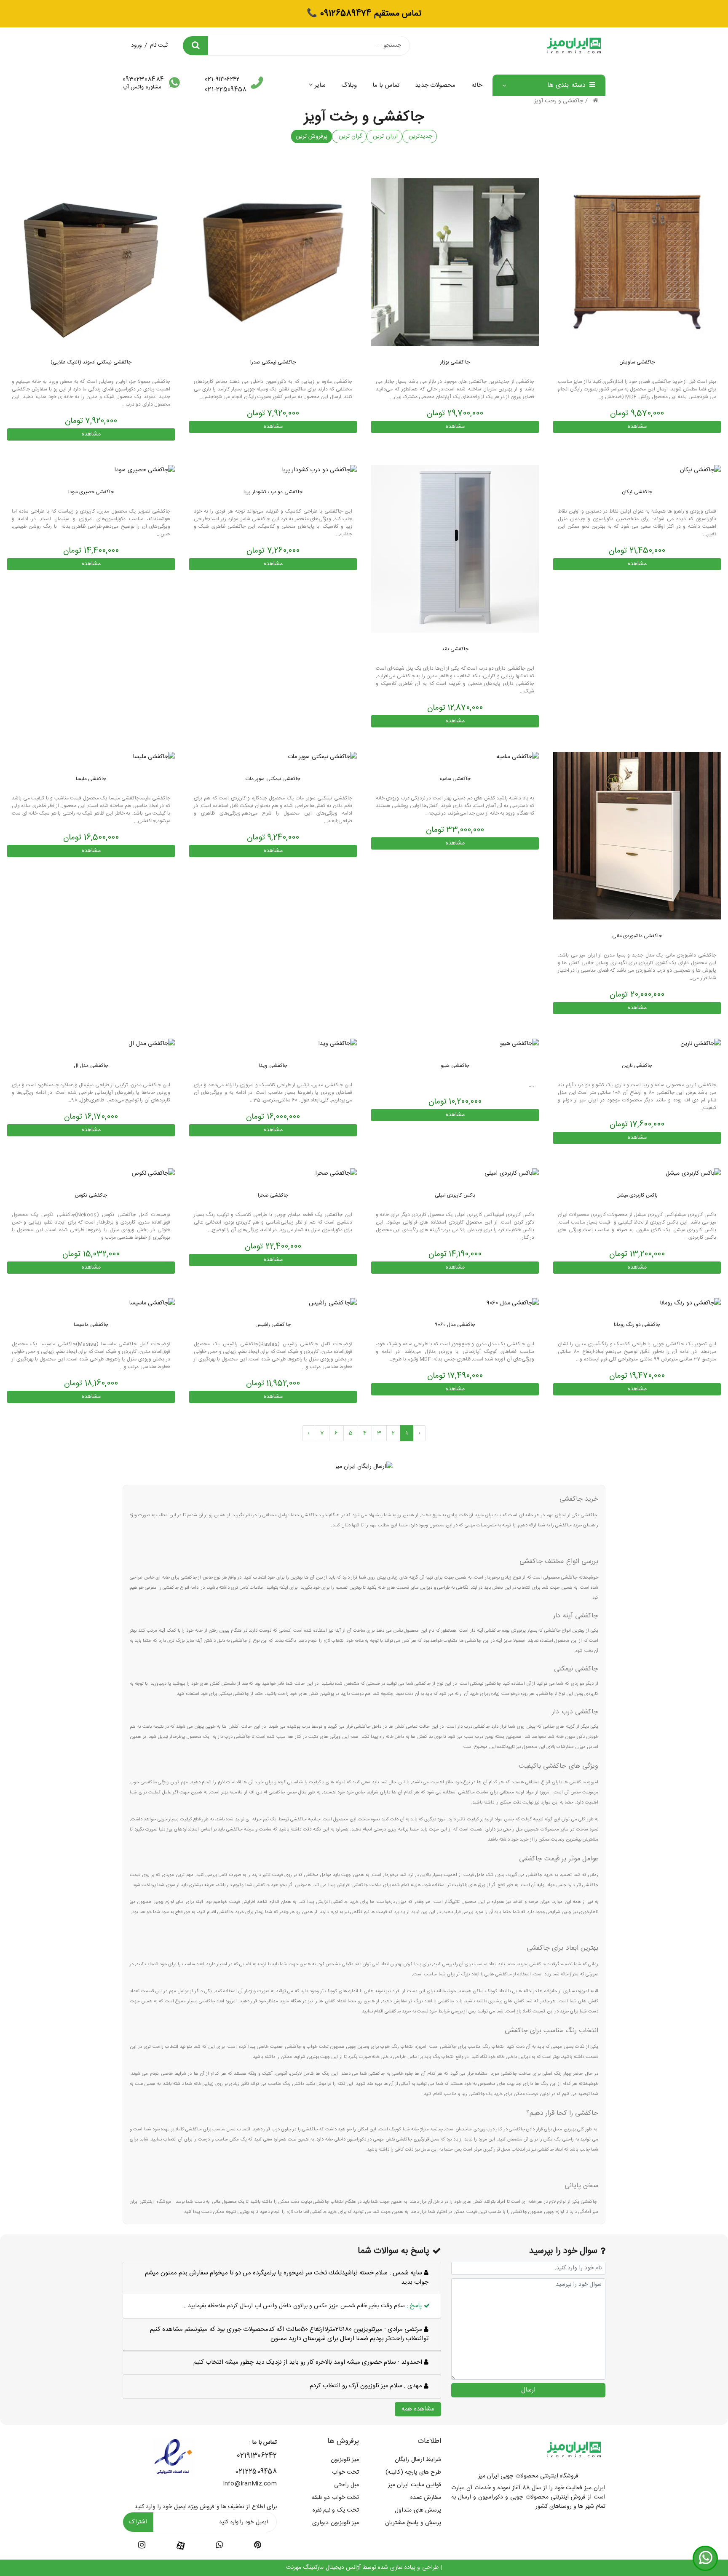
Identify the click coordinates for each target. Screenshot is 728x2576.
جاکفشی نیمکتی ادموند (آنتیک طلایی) (91, 362)
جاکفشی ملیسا (91, 779)
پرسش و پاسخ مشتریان (413, 2523)
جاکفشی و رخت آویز (559, 101)
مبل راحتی (347, 2485)
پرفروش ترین (312, 136)
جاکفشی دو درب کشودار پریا (273, 492)
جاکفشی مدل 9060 (455, 1325)
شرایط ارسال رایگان (418, 2460)
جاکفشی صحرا (273, 1195)
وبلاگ (349, 85)
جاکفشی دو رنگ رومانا (637, 1325)
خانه (477, 85)
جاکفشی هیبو (455, 1066)
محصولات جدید (435, 85)
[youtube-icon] (219, 2547)
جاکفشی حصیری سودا (91, 492)
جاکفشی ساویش (637, 362)
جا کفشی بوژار (455, 362)
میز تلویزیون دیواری (336, 2523)
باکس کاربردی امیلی (455, 1195)
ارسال (528, 2390)
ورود (136, 45)
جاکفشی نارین (637, 1066)
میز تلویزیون (345, 2460)
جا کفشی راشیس (273, 1325)
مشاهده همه (418, 2409)
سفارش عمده (426, 2498)
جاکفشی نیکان (637, 492)
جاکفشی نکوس (91, 1195)
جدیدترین (420, 136)
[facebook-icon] (181, 2546)
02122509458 (256, 2472)
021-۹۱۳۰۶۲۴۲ (222, 80)
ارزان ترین (384, 136)
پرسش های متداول (418, 2510)
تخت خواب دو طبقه (335, 2498)
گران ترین (349, 136)
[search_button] (195, 46)
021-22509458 (226, 90)
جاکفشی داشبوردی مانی (637, 936)
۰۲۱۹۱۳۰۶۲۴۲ (257, 2456)
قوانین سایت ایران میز (415, 2485)
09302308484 (143, 80)
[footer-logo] (574, 2450)
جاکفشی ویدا (273, 1066)
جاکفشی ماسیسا (91, 1325)
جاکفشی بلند (455, 649)
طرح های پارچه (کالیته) (413, 2472)
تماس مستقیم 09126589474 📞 (364, 14)
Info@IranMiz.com (250, 2484)
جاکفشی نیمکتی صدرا (273, 362)
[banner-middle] (364, 1467)
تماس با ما (386, 85)
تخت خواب (345, 2472)
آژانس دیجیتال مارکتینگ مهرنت (323, 2568)
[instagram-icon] (142, 2547)
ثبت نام (159, 45)
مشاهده (637, 427)
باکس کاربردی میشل (637, 1195)
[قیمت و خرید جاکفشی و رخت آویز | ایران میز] (145, 470)
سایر (320, 85)
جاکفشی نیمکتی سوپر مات (273, 779)
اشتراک (138, 2522)
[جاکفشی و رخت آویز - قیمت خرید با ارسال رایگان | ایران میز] (637, 262)
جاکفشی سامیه (455, 779)
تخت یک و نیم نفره (336, 2510)
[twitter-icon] (258, 2547)
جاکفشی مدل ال (91, 1066)
